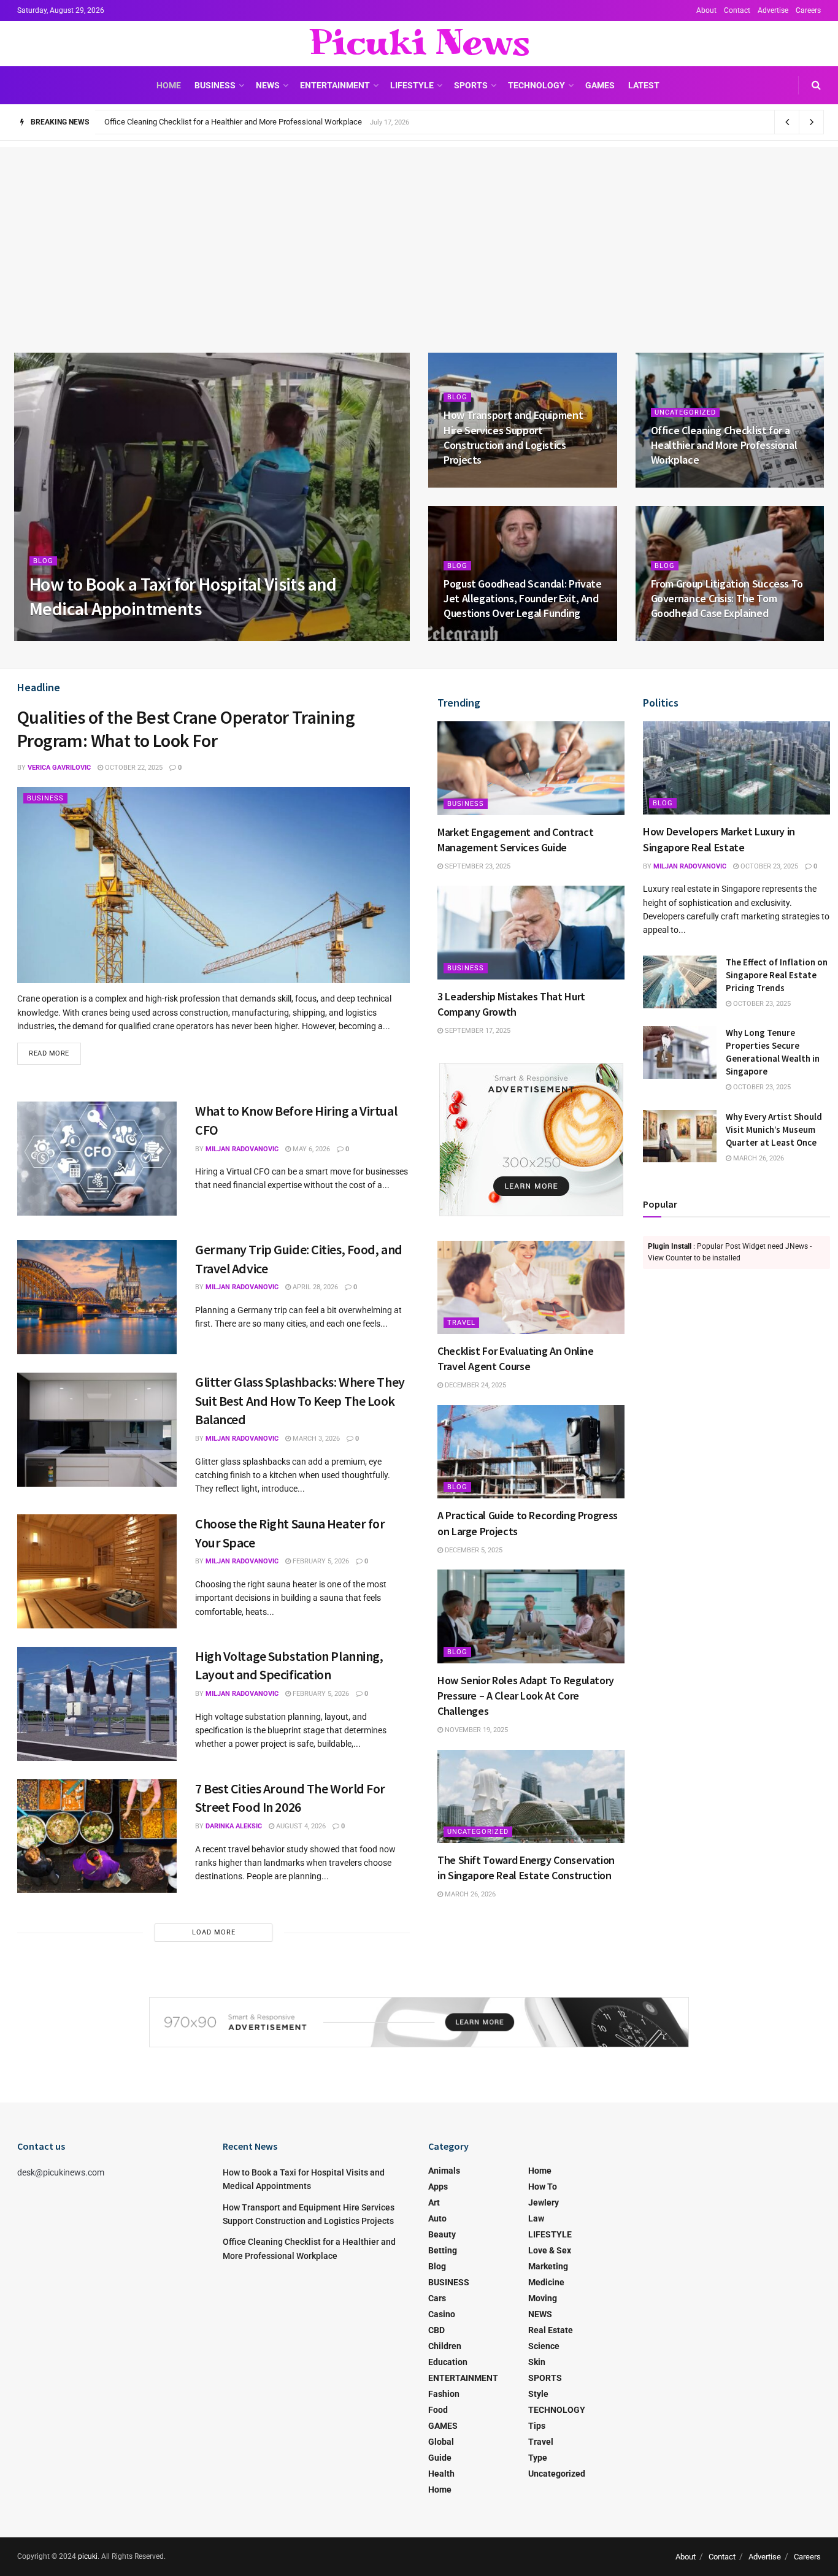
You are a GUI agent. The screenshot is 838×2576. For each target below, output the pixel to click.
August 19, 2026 (153, 637)
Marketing (548, 2266)
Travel (461, 1323)
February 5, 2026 (320, 1561)
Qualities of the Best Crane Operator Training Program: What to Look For (186, 729)
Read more (49, 1053)
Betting (443, 2250)
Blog (43, 561)
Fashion (444, 2394)
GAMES (600, 85)
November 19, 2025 (475, 1730)
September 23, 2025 (477, 866)
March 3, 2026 (315, 1439)
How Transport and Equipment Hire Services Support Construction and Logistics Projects (513, 437)
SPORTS (471, 85)
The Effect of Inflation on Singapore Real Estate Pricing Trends (777, 975)
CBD (436, 2330)
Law (536, 2218)
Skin (537, 2362)
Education (448, 2362)
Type (538, 2458)
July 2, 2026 (469, 637)
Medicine (546, 2282)
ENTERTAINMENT (335, 85)
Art (434, 2202)
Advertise (773, 10)
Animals (444, 2171)
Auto (437, 2218)
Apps (438, 2187)
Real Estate (551, 2330)
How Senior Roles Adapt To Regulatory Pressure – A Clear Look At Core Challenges (526, 1696)
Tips (537, 2426)
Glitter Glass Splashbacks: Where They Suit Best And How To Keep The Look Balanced (300, 1401)
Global (441, 2442)
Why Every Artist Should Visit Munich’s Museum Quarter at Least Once (774, 1129)
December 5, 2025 (473, 1550)
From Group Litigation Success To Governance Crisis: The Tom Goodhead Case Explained (727, 599)
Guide (440, 2458)
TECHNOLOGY (536, 85)
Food (438, 2410)
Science (544, 2346)
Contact (737, 10)
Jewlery (544, 2202)
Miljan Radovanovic (76, 637)
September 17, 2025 (477, 1031)
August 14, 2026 (477, 484)
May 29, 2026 (678, 637)
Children (445, 2346)
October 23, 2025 (768, 866)
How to (543, 2187)
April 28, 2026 (314, 1287)
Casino (442, 2314)
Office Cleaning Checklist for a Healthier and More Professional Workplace (724, 445)
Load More (214, 1932)
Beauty (442, 2234)
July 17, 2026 (678, 484)
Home (169, 85)
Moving (543, 2298)
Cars (437, 2298)
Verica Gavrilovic (59, 768)
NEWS (268, 85)
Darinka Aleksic (234, 1826)
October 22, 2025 (133, 768)
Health (441, 2474)
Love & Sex (550, 2250)
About (706, 10)
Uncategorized (685, 412)
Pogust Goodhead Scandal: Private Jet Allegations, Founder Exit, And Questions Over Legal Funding (275, 122)
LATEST (644, 85)
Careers (808, 10)
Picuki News (419, 44)
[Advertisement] (419, 233)
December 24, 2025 (475, 1385)
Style (538, 2394)
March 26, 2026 (469, 1894)
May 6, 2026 (310, 1149)
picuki (88, 2556)
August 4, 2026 (300, 1826)
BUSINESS (215, 85)
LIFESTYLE (412, 85)
